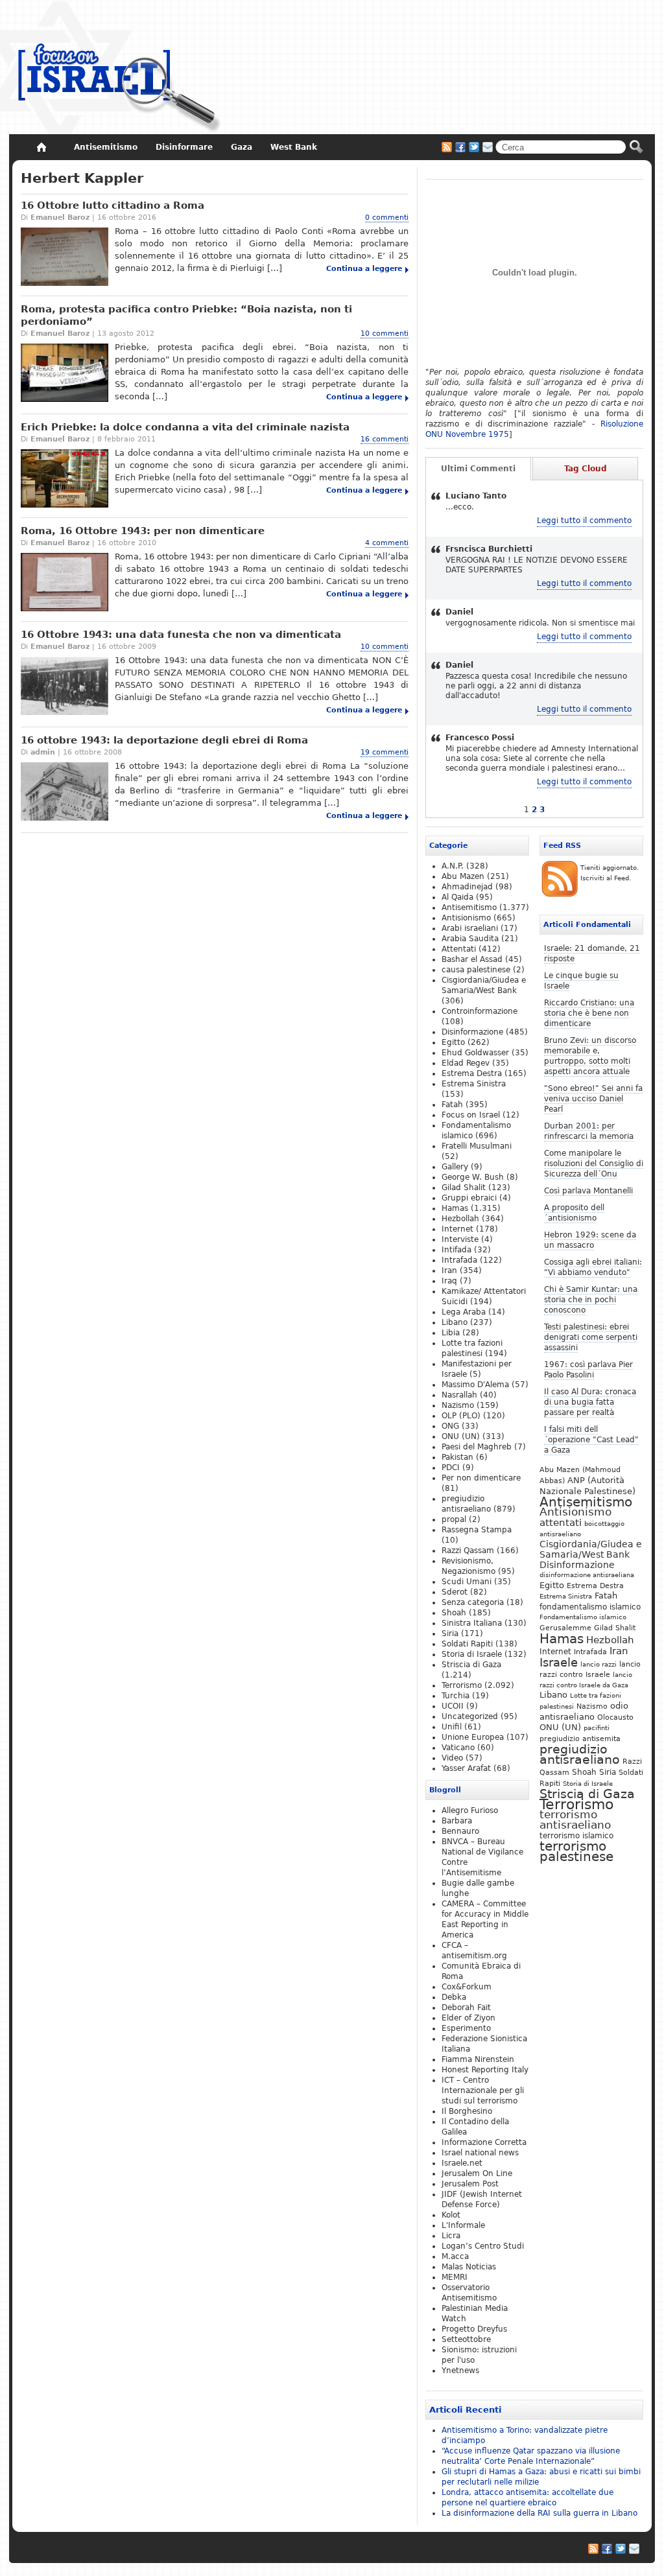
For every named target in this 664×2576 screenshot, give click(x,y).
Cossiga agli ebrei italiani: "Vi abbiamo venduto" (593, 1267)
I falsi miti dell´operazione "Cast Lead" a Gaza (591, 1440)
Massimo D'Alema (475, 1385)
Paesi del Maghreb (477, 1447)
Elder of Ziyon (468, 2018)
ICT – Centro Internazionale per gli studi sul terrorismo (483, 2090)
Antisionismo (575, 1512)
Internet (555, 1652)
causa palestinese (476, 970)
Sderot (455, 1592)
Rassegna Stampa (477, 1530)
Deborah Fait (466, 2008)
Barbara (457, 1821)
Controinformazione (480, 1011)
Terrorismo (576, 1804)
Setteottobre (466, 2339)
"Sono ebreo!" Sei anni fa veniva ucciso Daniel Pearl (593, 1099)
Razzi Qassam (468, 1551)
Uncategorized (470, 1716)
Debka (454, 1997)
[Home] (41, 147)
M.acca (455, 2256)
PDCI (451, 1468)
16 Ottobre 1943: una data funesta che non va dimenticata (181, 635)
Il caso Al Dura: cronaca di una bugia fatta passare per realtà (590, 1402)
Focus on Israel (471, 1115)
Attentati (459, 949)
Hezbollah (610, 1640)
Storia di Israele (588, 1783)
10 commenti (385, 334)
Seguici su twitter (474, 147)
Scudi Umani (467, 1582)
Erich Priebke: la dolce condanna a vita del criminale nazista (185, 427)
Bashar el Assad (472, 959)
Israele (559, 1663)
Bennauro (460, 1831)
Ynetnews (460, 2371)
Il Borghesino (467, 2111)
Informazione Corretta (484, 2142)
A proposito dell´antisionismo (574, 1213)
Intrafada (590, 1652)
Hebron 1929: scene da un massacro (590, 1240)
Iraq (449, 1281)
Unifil (452, 1727)
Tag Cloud (586, 469)
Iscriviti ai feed (447, 147)
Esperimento (466, 2028)
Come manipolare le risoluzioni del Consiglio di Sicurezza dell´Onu (594, 1164)
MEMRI (455, 2277)
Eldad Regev (466, 1063)
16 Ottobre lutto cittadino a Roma (113, 205)
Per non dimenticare (481, 1478)
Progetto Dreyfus (474, 2329)
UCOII (453, 1706)
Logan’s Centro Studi (483, 2246)
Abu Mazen (463, 876)
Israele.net (462, 2163)
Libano (553, 1695)
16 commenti (385, 439)
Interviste (460, 1239)
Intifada (456, 1250)
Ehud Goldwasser (475, 1053)
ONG (450, 1426)
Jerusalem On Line (477, 2173)
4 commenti (387, 543)
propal (454, 1519)
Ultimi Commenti (478, 469)
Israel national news (480, 2153)
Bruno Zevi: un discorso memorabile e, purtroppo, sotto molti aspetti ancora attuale (590, 1056)
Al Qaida (457, 897)
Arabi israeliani (470, 928)
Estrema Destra (595, 1586)
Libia (451, 1333)
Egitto (552, 1585)
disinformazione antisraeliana (587, 1575)
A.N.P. (453, 866)
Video (452, 1758)
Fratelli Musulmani (477, 1146)
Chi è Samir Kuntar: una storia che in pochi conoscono (591, 1300)
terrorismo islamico (576, 1835)
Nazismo (592, 1706)
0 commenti (387, 217)
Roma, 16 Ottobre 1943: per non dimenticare (143, 531)
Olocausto (615, 1717)
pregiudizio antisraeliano (580, 1754)
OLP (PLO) (461, 1416)
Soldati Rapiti (467, 1644)
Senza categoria (473, 1602)
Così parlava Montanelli (588, 1191)
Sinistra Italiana (472, 1623)
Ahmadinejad (467, 887)
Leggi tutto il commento (584, 521)
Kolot (451, 2215)
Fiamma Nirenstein (478, 2059)
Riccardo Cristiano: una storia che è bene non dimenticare (589, 1013)
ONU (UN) (560, 1727)
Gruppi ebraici (469, 1198)
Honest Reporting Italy (485, 2070)
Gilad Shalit (615, 1628)
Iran (619, 1651)
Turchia (456, 1696)
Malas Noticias (469, 2267)
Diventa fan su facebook (460, 147)
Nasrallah (459, 1395)
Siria (608, 1772)
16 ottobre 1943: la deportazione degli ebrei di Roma (164, 740)
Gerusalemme (565, 1628)
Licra (451, 2236)
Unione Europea (473, 1737)
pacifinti (597, 1728)
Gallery (455, 1167)
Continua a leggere (364, 269)
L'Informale (463, 2225)
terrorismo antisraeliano (575, 1820)
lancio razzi (599, 1664)
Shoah (584, 1772)
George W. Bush (473, 1177)
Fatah (606, 1596)
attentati (561, 1522)
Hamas (562, 1639)
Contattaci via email (488, 147)
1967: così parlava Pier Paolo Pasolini (588, 1370)
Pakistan (457, 1457)
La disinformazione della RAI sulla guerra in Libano (539, 2513)
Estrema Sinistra (566, 1596)
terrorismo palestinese (576, 1851)
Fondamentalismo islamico (583, 1617)
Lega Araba (464, 1312)
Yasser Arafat (466, 1768)
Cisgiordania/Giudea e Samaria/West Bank (591, 1549)
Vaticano (458, 1748)
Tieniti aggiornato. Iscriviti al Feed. (610, 873)
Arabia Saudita (470, 939)
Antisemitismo (586, 1502)
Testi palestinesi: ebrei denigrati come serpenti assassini (591, 1337)
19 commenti (385, 752)
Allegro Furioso (470, 1810)
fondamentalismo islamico (590, 1607)
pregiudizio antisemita (580, 1739)
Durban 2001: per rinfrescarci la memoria (589, 1131)
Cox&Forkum (467, 1987)
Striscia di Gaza (587, 1794)
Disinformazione (577, 1565)
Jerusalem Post (470, 2184)
